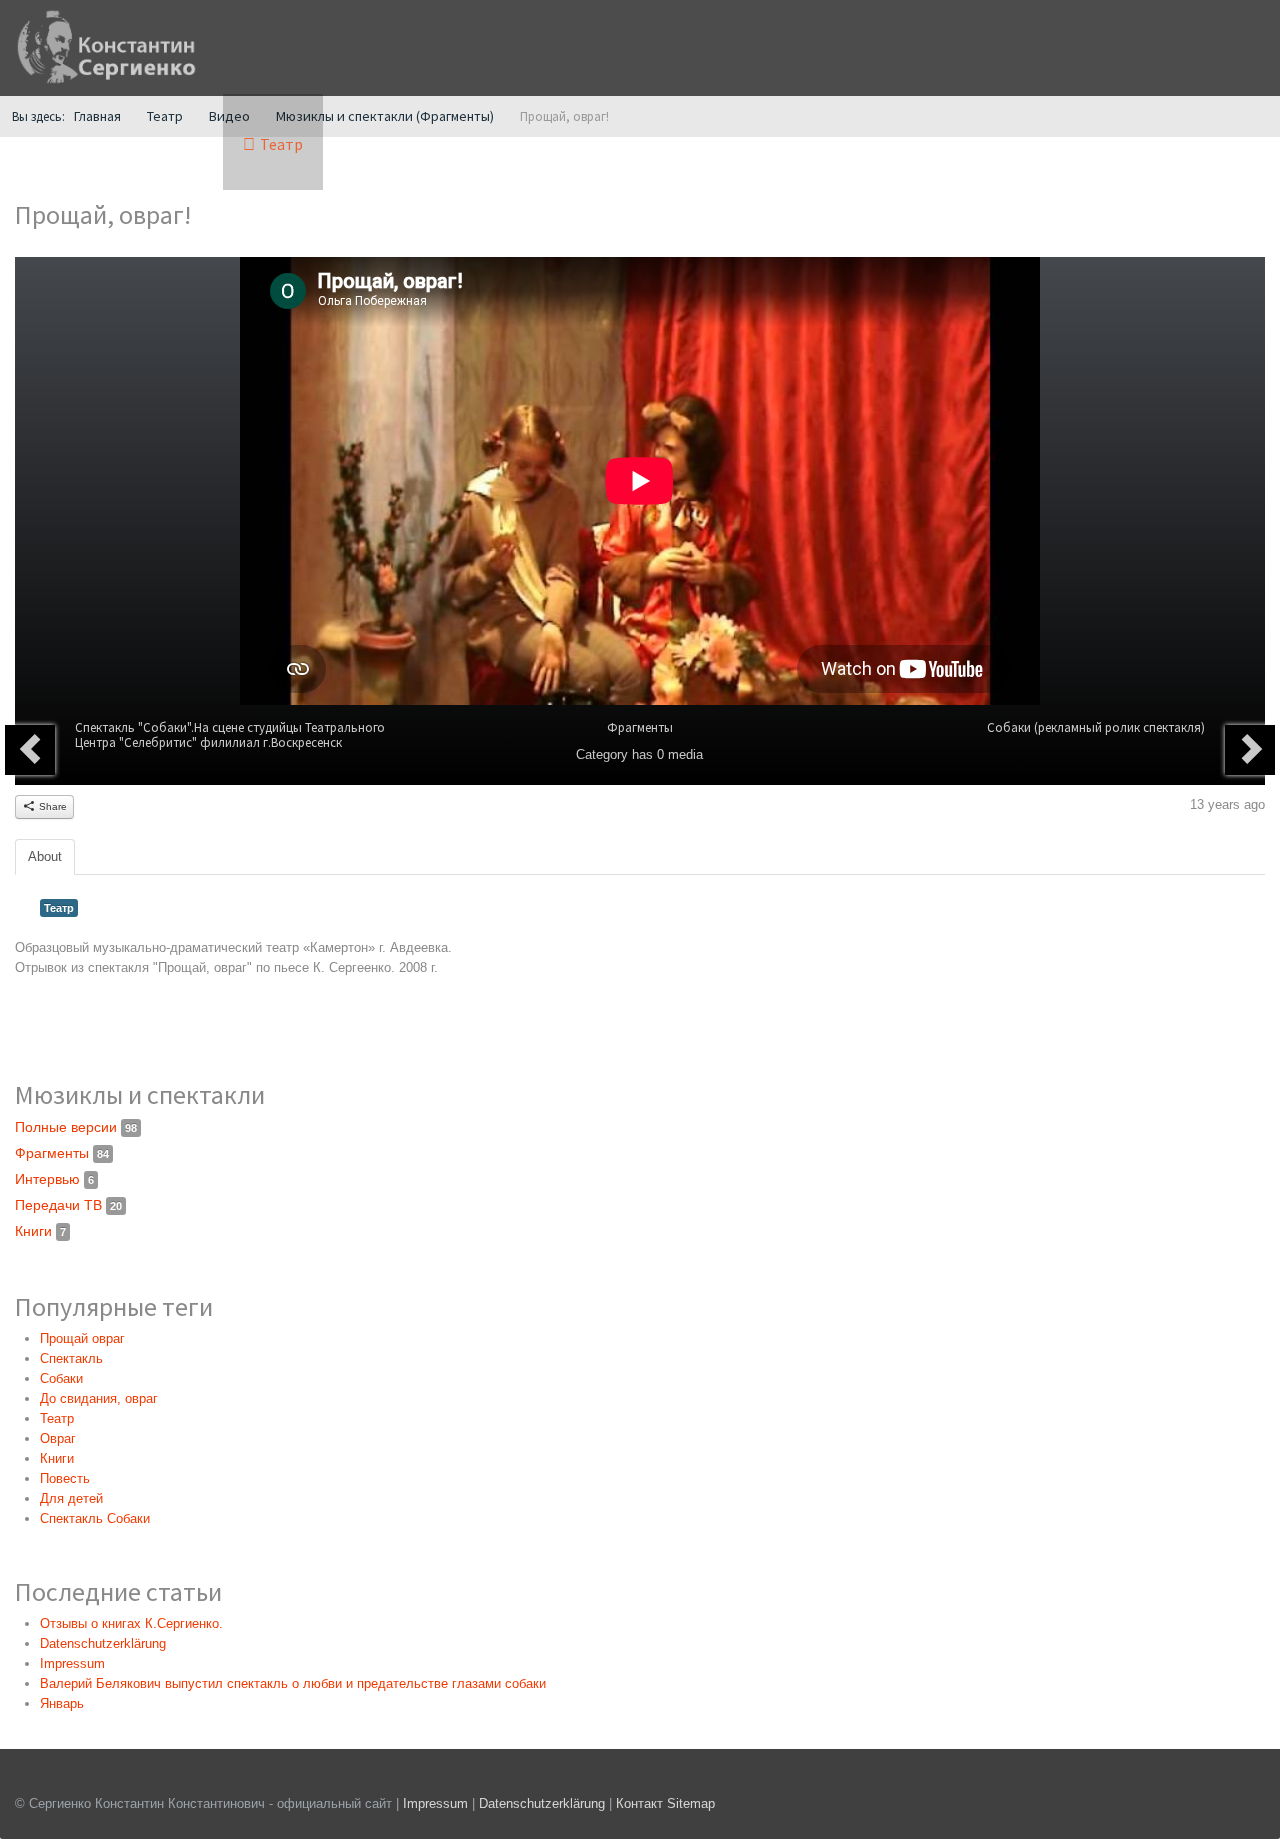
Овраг (58, 1438)
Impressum (435, 1803)
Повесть (65, 1478)
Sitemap (691, 1803)
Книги (40, 1231)
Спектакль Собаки (95, 1518)
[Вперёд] (1250, 750)
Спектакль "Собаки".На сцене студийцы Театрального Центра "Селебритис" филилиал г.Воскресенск (230, 735)
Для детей (71, 1498)
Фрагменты (640, 727)
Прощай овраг (82, 1338)
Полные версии (76, 1127)
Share (51, 806)
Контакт (639, 1803)
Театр (59, 908)
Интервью (54, 1179)
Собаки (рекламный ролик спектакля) (1096, 727)
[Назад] (30, 750)
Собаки (61, 1378)
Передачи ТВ (68, 1205)
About (45, 856)
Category (602, 754)
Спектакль (71, 1358)
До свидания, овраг (99, 1398)
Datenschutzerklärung (544, 1803)
